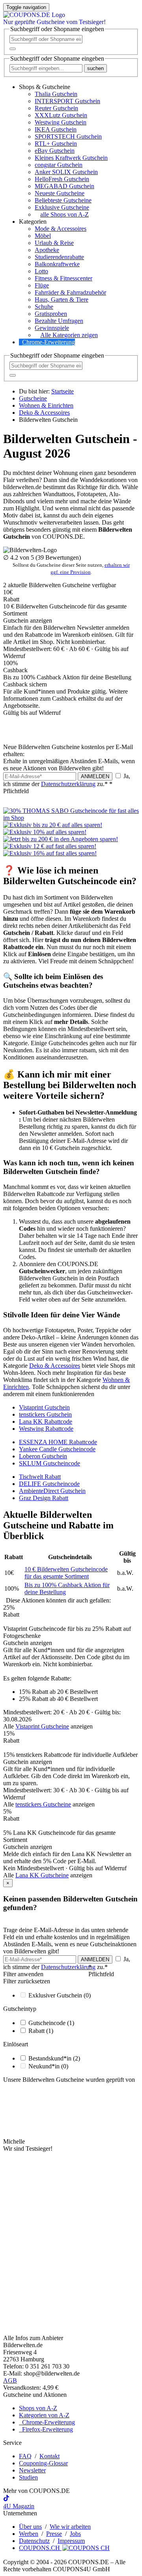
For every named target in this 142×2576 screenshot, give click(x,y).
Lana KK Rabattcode (46, 1422)
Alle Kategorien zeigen (69, 335)
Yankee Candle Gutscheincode (57, 1449)
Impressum (71, 2541)
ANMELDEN (95, 776)
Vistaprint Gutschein (44, 1407)
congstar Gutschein (59, 165)
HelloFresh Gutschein (62, 179)
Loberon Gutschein (43, 1456)
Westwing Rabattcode (46, 1429)
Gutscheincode (51, 2023)
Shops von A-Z (38, 2408)
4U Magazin (19, 2506)
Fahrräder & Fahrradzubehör (70, 292)
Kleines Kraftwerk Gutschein (71, 158)
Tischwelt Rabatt (40, 1477)
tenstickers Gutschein (45, 1414)
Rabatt (41, 2031)
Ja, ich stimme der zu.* (67, 784)
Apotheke (47, 250)
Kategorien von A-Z (44, 2415)
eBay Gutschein (55, 151)
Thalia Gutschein (56, 94)
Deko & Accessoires (55, 1366)
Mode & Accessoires (61, 229)
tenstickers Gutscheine (43, 1804)
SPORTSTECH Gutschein (68, 136)
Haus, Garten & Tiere (62, 300)
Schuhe (44, 307)
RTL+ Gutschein (56, 144)
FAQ (25, 2456)
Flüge (42, 285)
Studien (28, 2477)
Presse (54, 2534)
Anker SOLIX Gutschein (66, 172)
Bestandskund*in (54, 2058)
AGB (10, 2380)
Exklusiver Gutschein (60, 1995)
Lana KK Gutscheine (42, 1875)
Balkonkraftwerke (57, 264)
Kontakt (50, 2456)
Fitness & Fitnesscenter (64, 278)
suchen (95, 68)
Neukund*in (48, 2066)
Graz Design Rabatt (44, 1498)
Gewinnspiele (52, 328)
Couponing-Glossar (43, 2463)
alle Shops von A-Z (64, 214)
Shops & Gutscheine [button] (45, 87)
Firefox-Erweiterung (46, 2429)
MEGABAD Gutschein (64, 186)
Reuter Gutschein (56, 108)
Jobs (75, 2534)
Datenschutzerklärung (68, 784)
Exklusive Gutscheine (62, 207)
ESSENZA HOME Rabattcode (58, 1442)
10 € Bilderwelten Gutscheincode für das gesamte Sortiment (66, 1573)
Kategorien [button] (33, 222)
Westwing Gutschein (61, 122)
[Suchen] (13, 49)
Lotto (41, 271)
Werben (29, 2534)
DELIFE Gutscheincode (49, 1484)
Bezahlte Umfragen (59, 321)
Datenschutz (34, 2541)
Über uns (30, 2527)
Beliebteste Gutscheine (63, 200)
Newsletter (32, 2470)
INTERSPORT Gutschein (67, 101)
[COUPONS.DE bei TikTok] (6, 2499)
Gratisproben (51, 314)
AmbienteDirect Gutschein (52, 1491)
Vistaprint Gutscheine (42, 1726)
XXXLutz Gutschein (61, 115)
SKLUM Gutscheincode (50, 1463)
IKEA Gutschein (56, 129)
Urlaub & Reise (54, 243)
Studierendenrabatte (59, 257)
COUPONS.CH (40, 2548)
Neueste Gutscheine (60, 193)
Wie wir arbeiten (70, 2527)
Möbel (43, 236)
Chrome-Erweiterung (49, 342)
